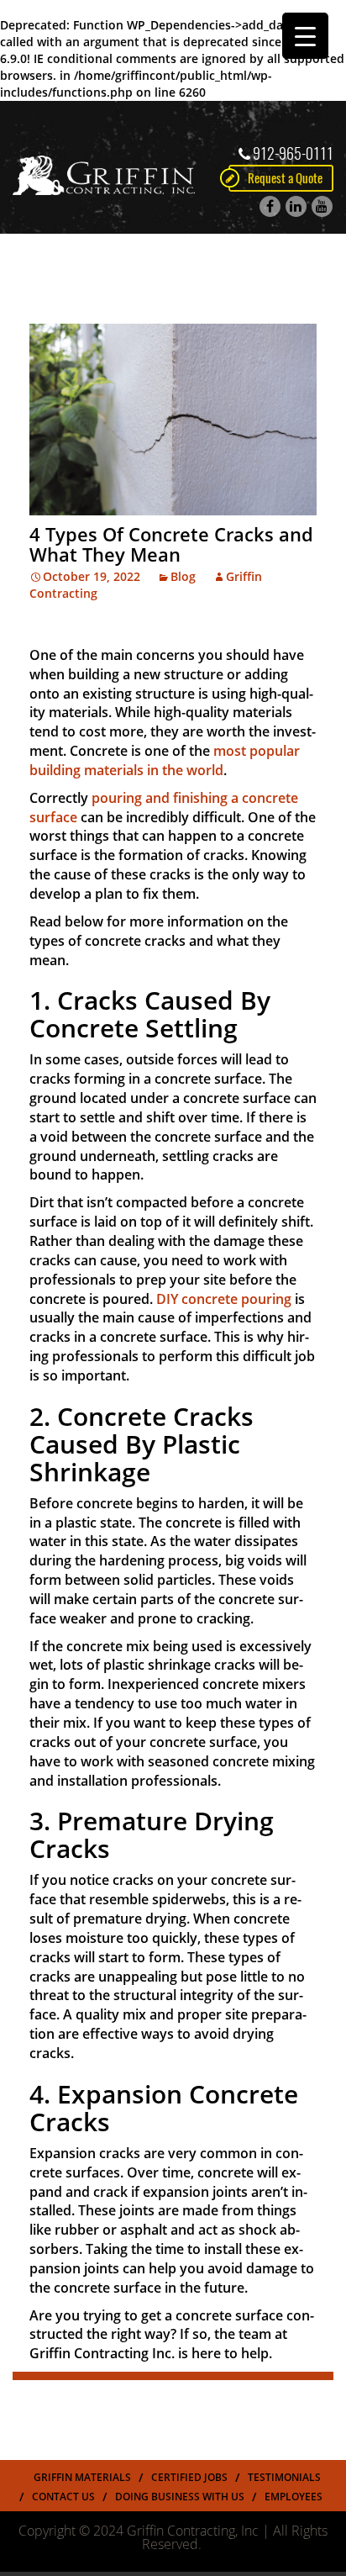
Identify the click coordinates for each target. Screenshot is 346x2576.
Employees (294, 2497)
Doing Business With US (180, 2497)
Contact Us (63, 2497)
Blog (183, 576)
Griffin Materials (82, 2477)
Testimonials (284, 2477)
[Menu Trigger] (305, 36)
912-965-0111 (293, 153)
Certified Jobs (189, 2477)
